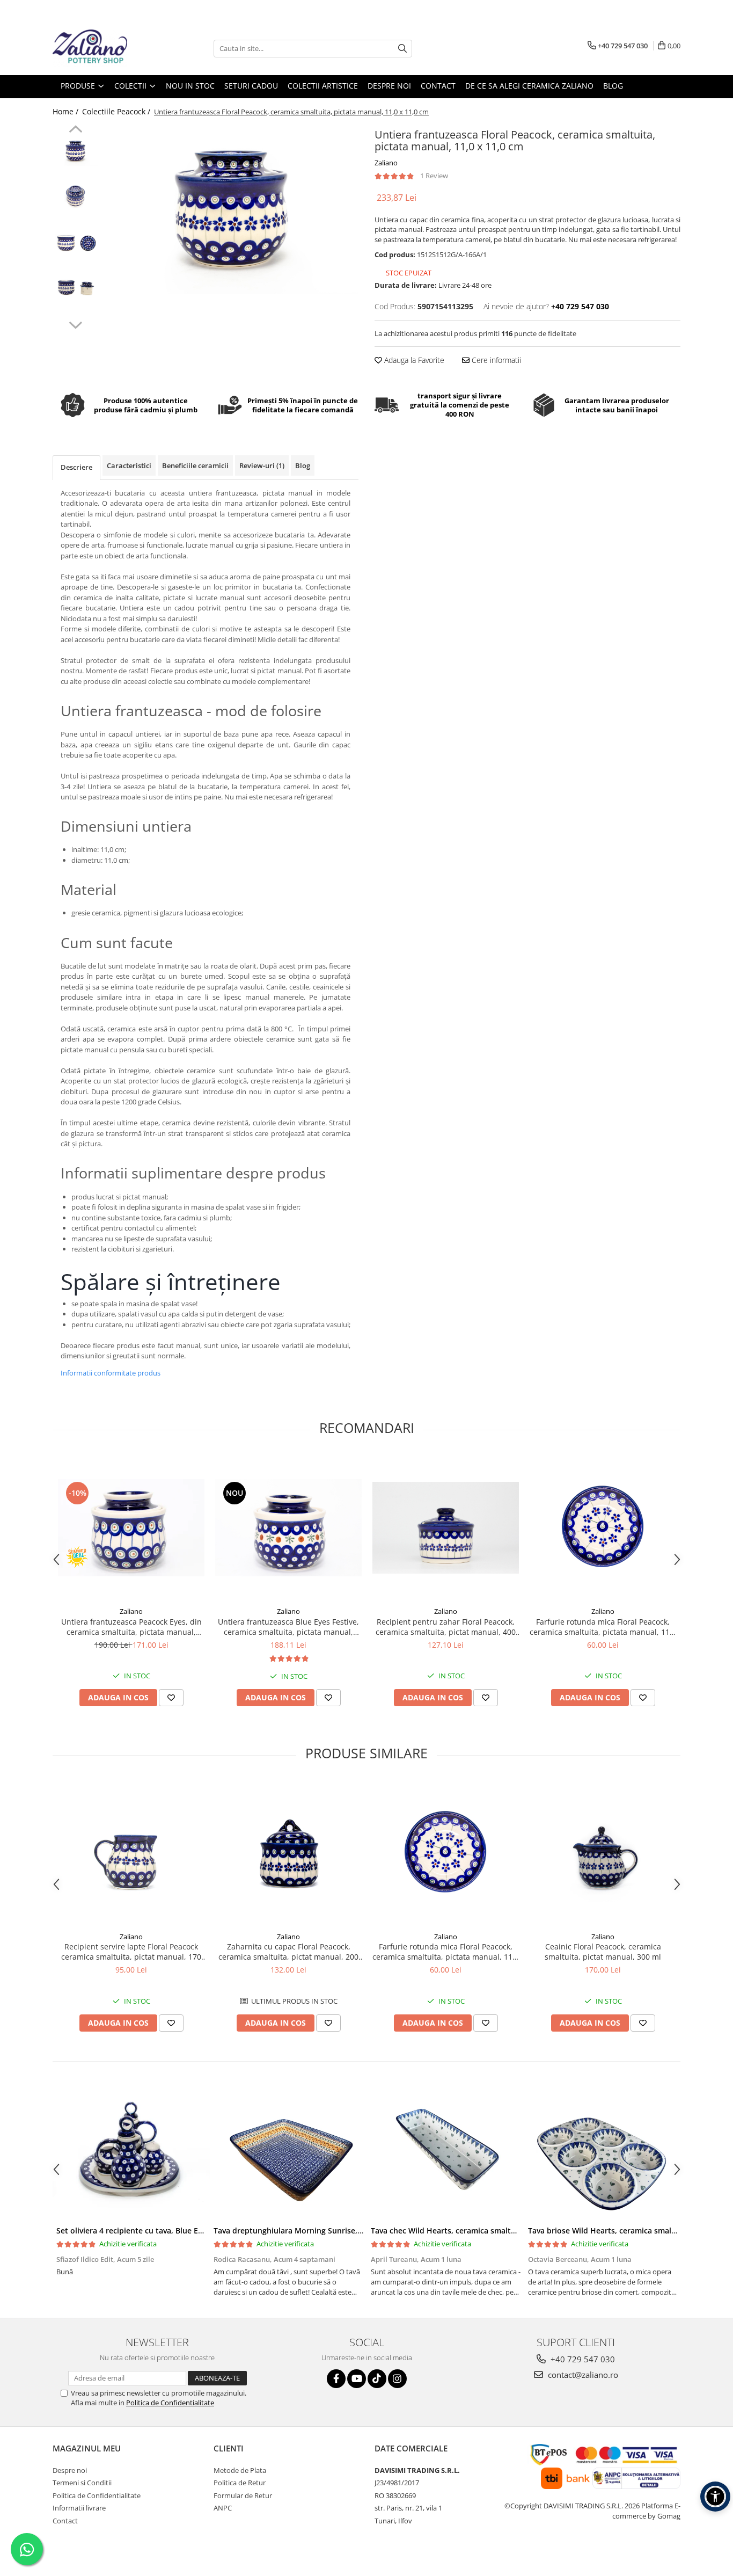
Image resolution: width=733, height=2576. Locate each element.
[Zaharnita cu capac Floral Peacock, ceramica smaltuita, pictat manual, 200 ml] (288, 1853)
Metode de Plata (240, 2470)
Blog (613, 86)
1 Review (434, 176)
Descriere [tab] (76, 467)
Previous (75, 130)
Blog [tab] (303, 465)
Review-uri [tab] (262, 465)
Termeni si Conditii (82, 2483)
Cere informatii (495, 360)
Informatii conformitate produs (111, 1373)
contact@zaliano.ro (582, 2375)
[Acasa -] (106, 48)
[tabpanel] (231, 209)
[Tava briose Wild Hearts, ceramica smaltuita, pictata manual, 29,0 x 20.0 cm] (603, 2153)
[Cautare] (402, 49)
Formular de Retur (243, 2495)
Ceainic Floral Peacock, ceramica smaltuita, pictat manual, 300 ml (603, 1952)
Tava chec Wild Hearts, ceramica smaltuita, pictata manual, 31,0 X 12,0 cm (506, 2231)
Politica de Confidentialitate (170, 2403)
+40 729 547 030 (582, 2359)
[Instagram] (397, 2379)
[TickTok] (377, 2379)
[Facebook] (336, 2379)
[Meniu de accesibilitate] (715, 2497)
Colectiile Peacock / (117, 111)
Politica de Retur (240, 2483)
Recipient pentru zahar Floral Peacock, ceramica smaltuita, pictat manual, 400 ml (446, 1627)
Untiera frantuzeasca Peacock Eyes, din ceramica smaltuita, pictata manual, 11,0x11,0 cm (131, 1627)
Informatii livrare (79, 2508)
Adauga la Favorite (413, 360)
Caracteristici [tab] (129, 465)
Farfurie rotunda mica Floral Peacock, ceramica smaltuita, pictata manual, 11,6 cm (603, 1627)
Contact (65, 2521)
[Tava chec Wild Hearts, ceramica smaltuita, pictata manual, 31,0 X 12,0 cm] (446, 2153)
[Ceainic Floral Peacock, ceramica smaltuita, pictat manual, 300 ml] (603, 1853)
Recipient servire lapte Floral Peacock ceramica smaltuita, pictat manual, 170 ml (131, 1952)
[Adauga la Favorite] (171, 1698)
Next (75, 324)
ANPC (223, 2508)
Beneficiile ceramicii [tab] (195, 465)
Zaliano (386, 163)
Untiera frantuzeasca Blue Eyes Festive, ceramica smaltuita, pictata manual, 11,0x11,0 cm (288, 1627)
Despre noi (70, 2470)
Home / (67, 111)
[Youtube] (357, 2379)
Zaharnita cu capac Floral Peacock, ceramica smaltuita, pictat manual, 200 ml (288, 1952)
